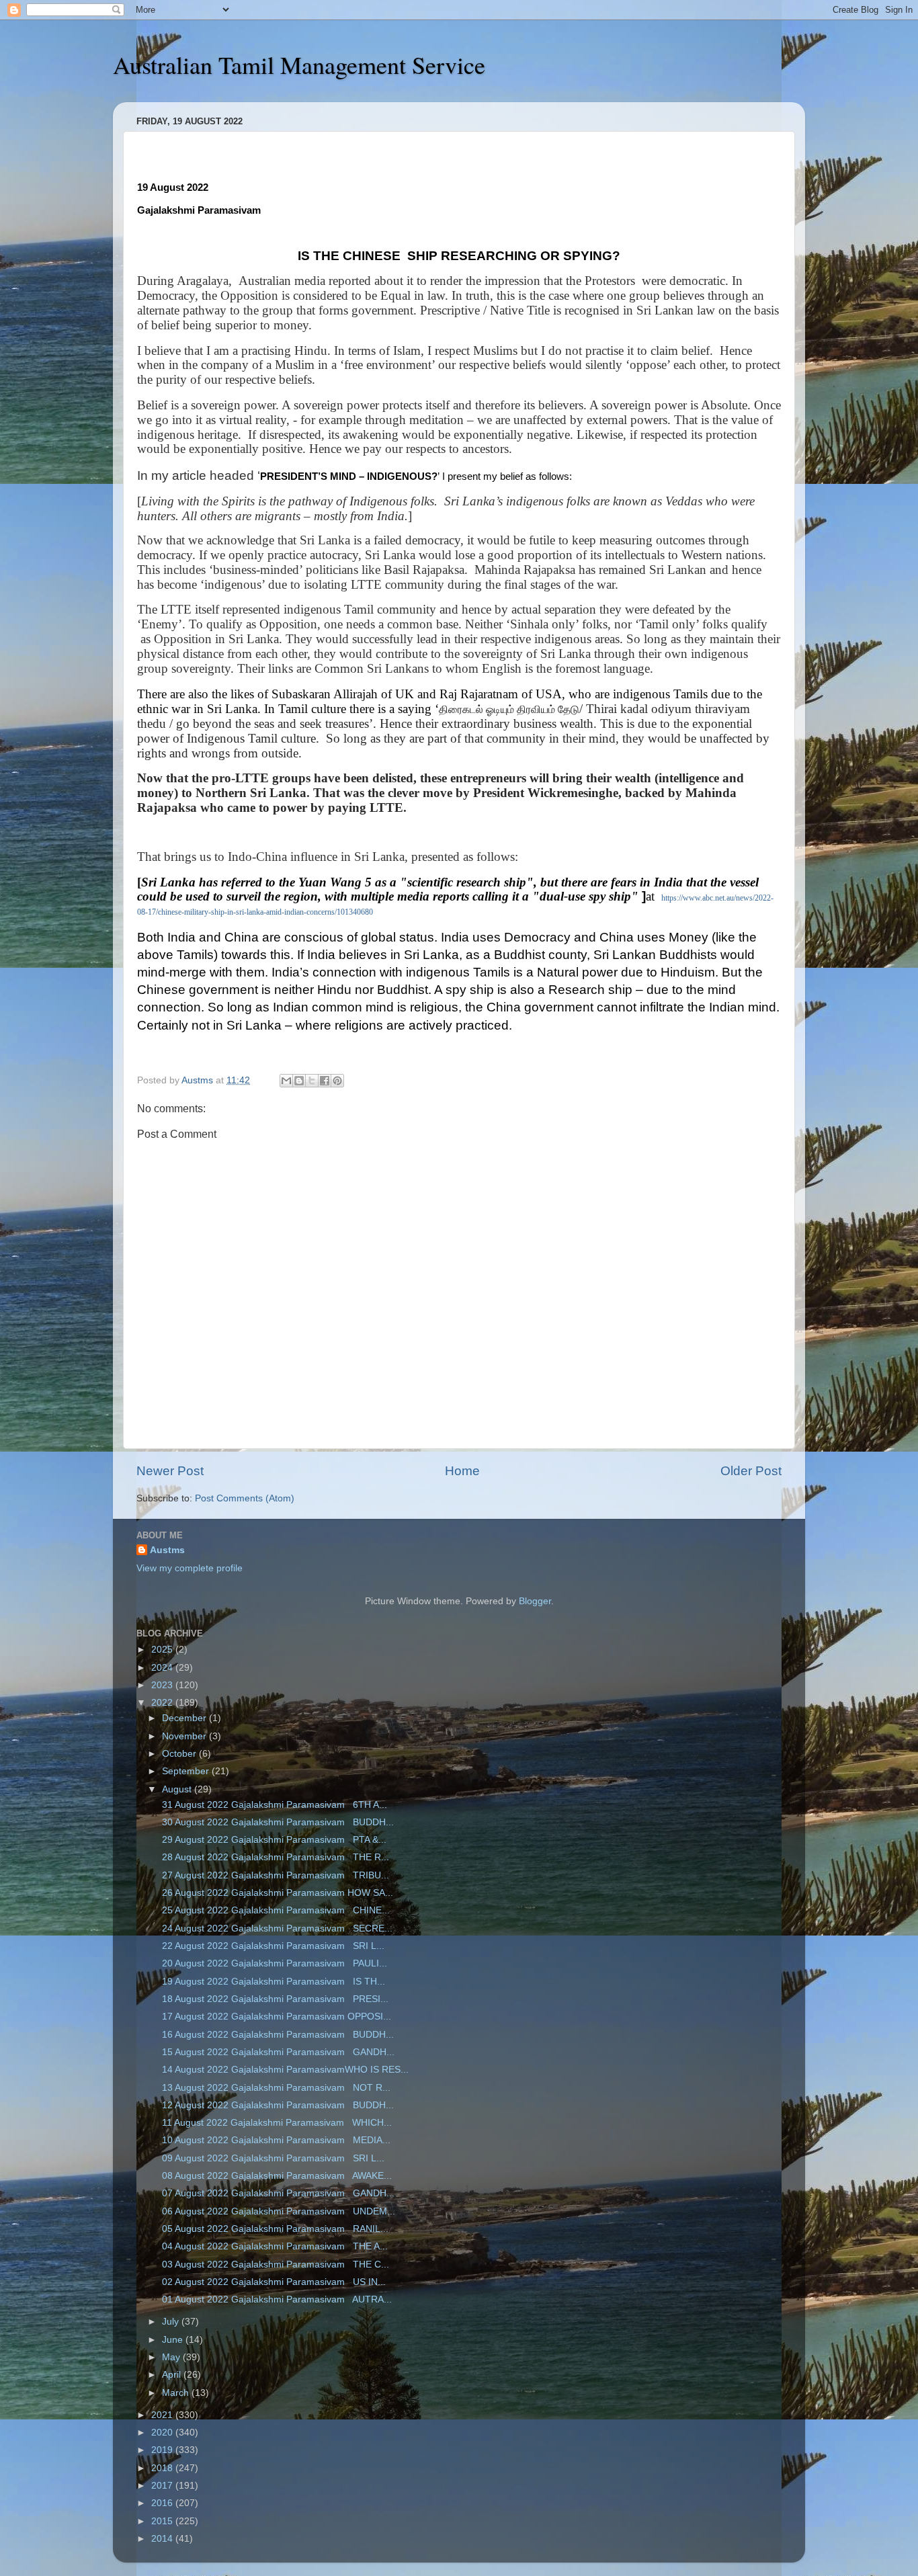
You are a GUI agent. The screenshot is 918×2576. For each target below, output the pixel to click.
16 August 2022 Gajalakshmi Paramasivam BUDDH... (277, 2035)
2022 (163, 1703)
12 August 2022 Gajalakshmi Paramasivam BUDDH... (277, 2105)
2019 (163, 2450)
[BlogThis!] (299, 1081)
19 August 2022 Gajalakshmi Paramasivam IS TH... (272, 1982)
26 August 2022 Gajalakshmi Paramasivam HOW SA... (276, 1893)
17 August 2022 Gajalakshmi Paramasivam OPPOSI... (275, 2017)
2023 (163, 1685)
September (187, 1771)
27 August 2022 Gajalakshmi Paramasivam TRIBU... (274, 1875)
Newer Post (170, 1471)
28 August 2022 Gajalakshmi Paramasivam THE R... (274, 1857)
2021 (163, 2415)
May (172, 2357)
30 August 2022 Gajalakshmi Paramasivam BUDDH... (277, 1822)
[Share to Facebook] (325, 1081)
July (172, 2322)
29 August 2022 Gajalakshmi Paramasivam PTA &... (273, 1840)
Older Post (751, 1471)
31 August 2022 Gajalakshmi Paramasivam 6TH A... (273, 1805)
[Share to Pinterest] (337, 1081)
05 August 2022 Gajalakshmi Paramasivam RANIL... (274, 2229)
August (178, 1789)
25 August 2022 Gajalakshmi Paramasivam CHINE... (275, 1910)
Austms (167, 1550)
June (174, 2340)
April (173, 2375)
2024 (163, 1668)
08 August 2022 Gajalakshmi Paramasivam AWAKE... (276, 2176)
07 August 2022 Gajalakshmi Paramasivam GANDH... (277, 2193)
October (180, 1754)
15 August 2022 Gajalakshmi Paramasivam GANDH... (277, 2052)
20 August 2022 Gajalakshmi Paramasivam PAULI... (273, 1963)
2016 (163, 2503)
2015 (163, 2521)
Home (462, 1471)
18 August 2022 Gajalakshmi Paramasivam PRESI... (274, 1999)
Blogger (535, 1601)
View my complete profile (190, 1568)
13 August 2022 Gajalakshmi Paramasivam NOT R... (275, 2088)
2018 (163, 2468)
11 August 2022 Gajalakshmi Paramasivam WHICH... (276, 2123)
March (177, 2393)
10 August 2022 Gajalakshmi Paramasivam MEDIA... (275, 2140)
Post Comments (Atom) (245, 1498)
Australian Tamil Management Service (299, 65)
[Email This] (286, 1081)
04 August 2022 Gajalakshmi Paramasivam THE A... (274, 2246)
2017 (163, 2486)
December (185, 1718)
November (185, 1736)
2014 (163, 2539)
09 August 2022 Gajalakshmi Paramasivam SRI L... (272, 2158)
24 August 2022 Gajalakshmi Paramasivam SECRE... (276, 1928)
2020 (163, 2433)
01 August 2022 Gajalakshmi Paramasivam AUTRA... (276, 2299)
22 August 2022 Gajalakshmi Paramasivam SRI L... (272, 1946)
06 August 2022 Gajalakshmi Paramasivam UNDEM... (277, 2211)
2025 (163, 1650)
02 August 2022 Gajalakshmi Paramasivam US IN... (273, 2282)
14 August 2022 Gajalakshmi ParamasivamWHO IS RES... (284, 2070)
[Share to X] (312, 1081)
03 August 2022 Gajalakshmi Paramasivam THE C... (274, 2265)
